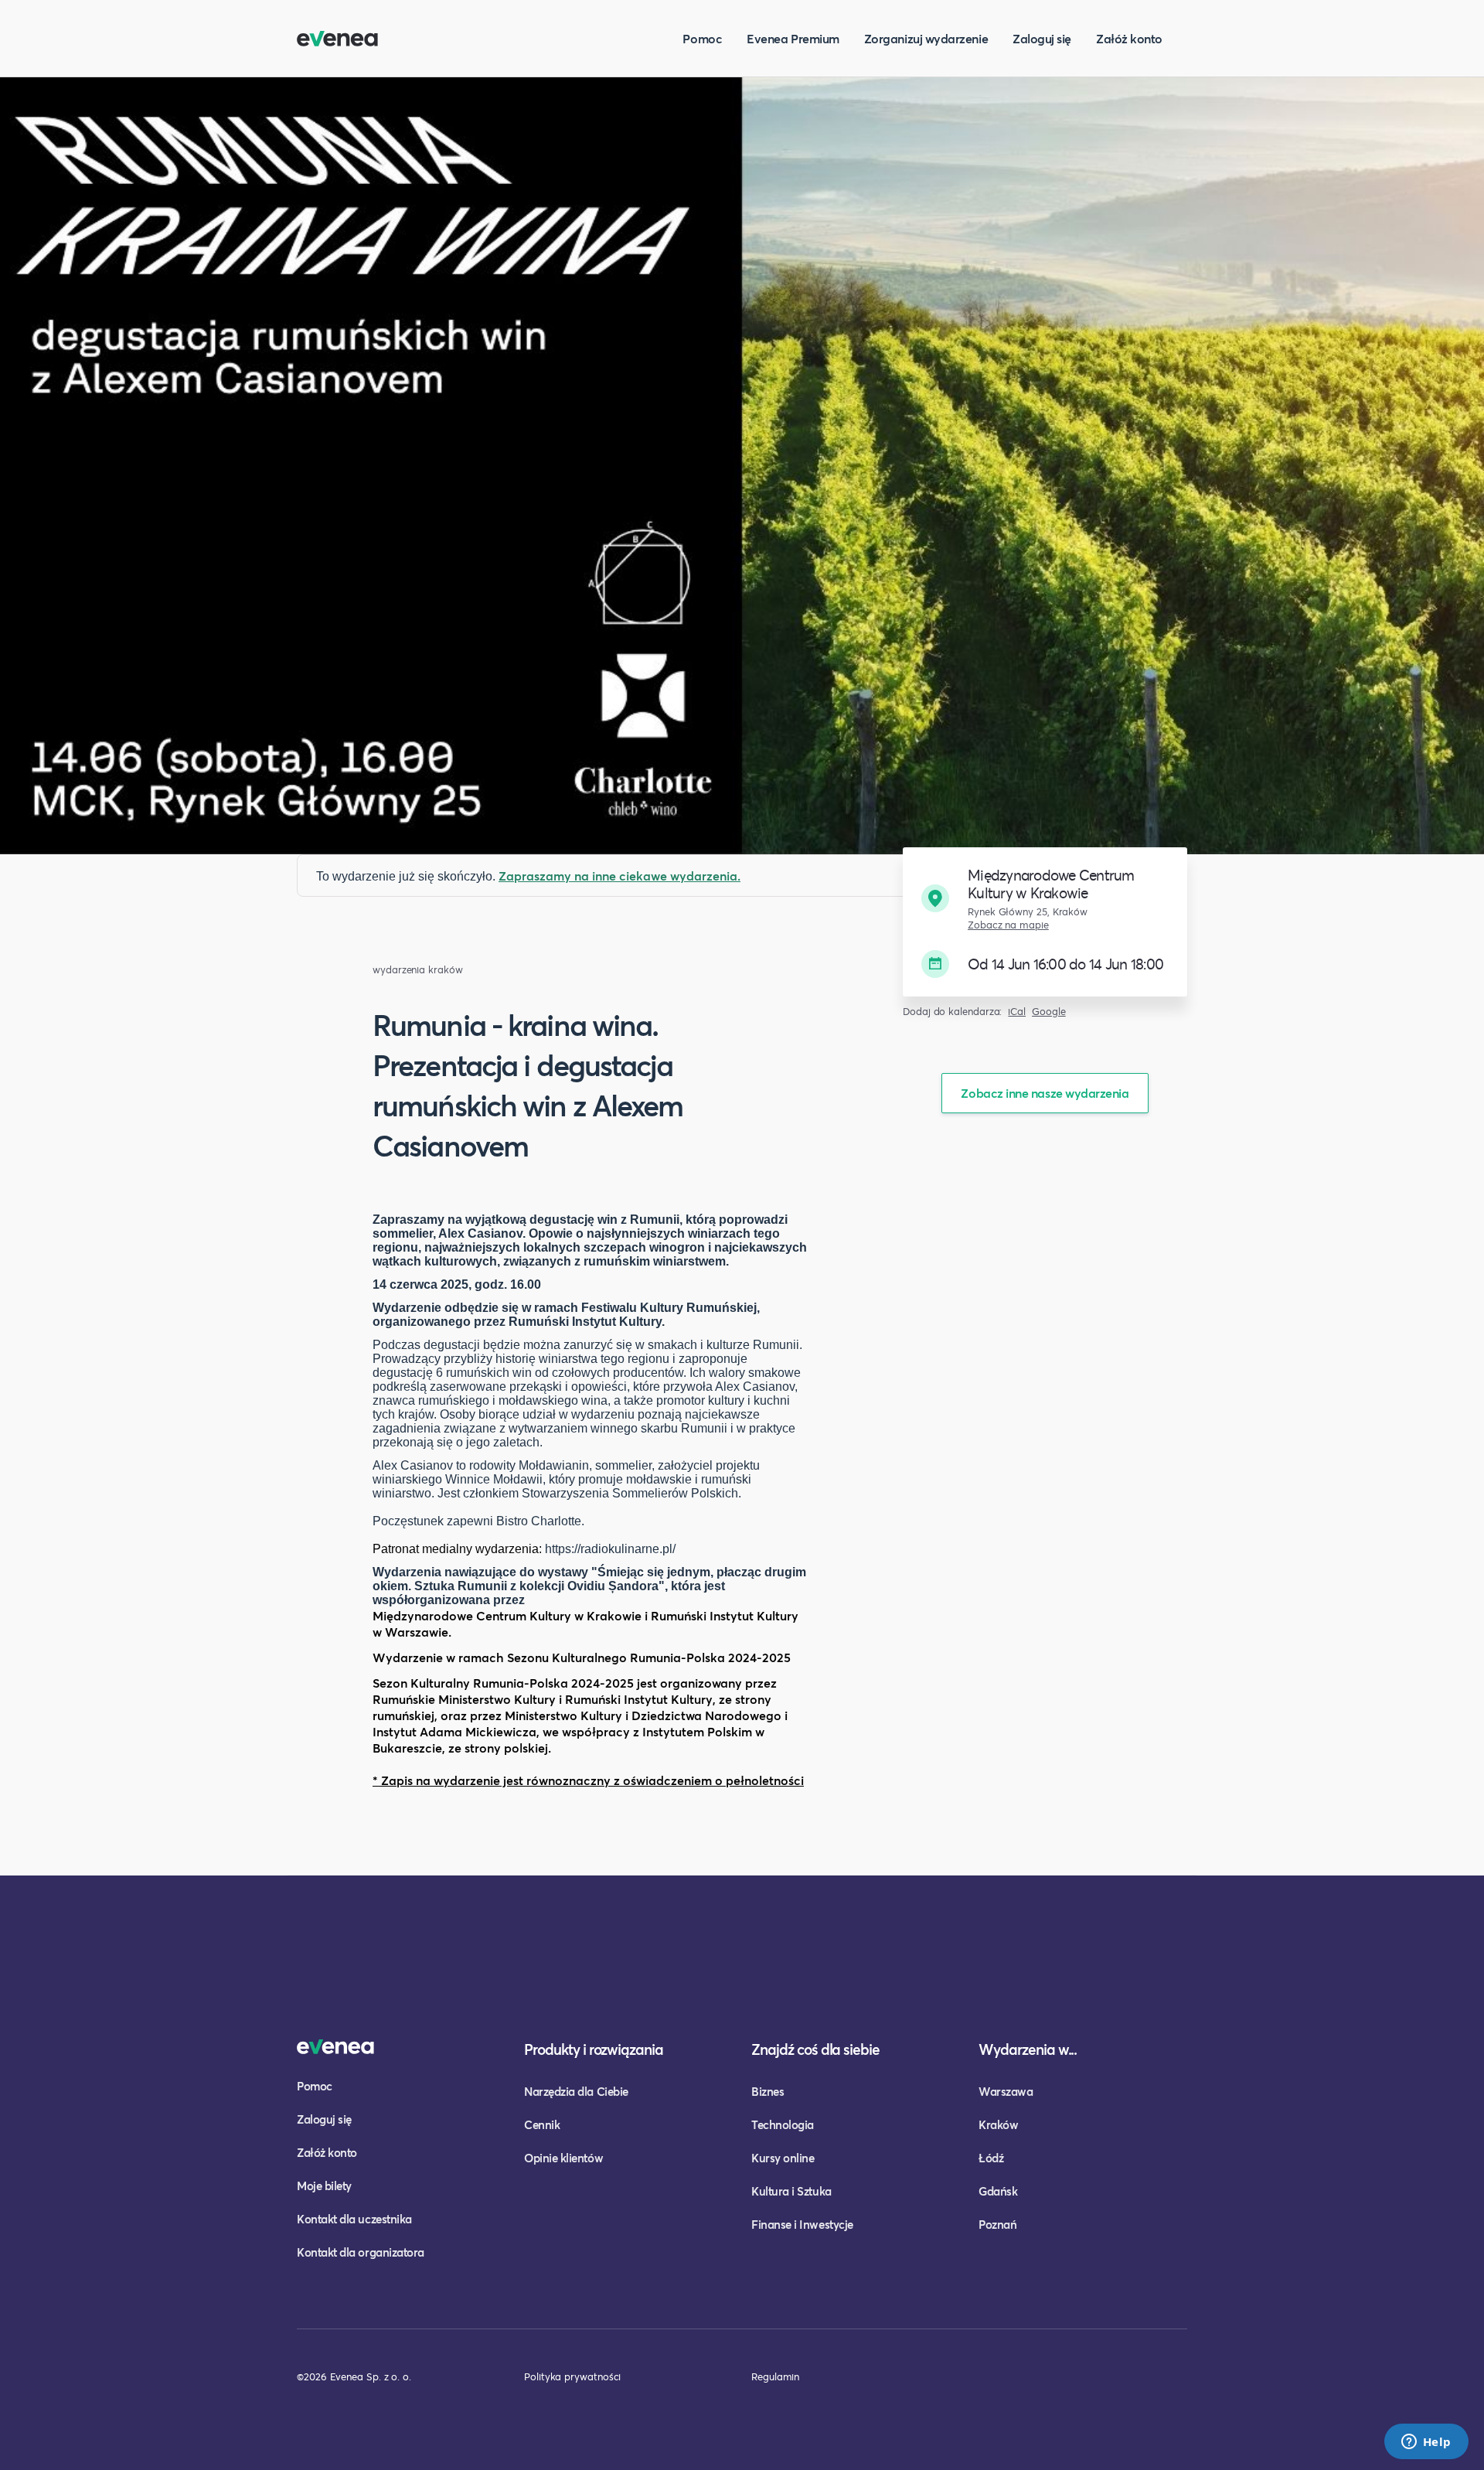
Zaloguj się (1042, 38)
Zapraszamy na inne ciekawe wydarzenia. (619, 876)
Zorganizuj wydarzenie (926, 38)
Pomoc (702, 38)
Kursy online (783, 2158)
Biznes (768, 2091)
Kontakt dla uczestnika (354, 2219)
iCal (1017, 1012)
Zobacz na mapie (1008, 925)
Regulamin (775, 2376)
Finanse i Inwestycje (802, 2224)
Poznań (997, 2224)
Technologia (783, 2124)
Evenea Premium (793, 38)
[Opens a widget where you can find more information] (1426, 2443)
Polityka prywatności (572, 2376)
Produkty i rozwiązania (594, 2049)
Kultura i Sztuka (791, 2191)
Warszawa (1006, 2091)
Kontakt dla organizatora (361, 2252)
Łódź (991, 2158)
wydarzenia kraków (418, 970)
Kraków (998, 2124)
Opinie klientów (563, 2158)
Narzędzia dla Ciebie (576, 2091)
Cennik (542, 2124)
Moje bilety (324, 2186)
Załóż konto (1129, 38)
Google (1049, 1012)
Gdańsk (998, 2191)
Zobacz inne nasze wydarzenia (1045, 1093)
